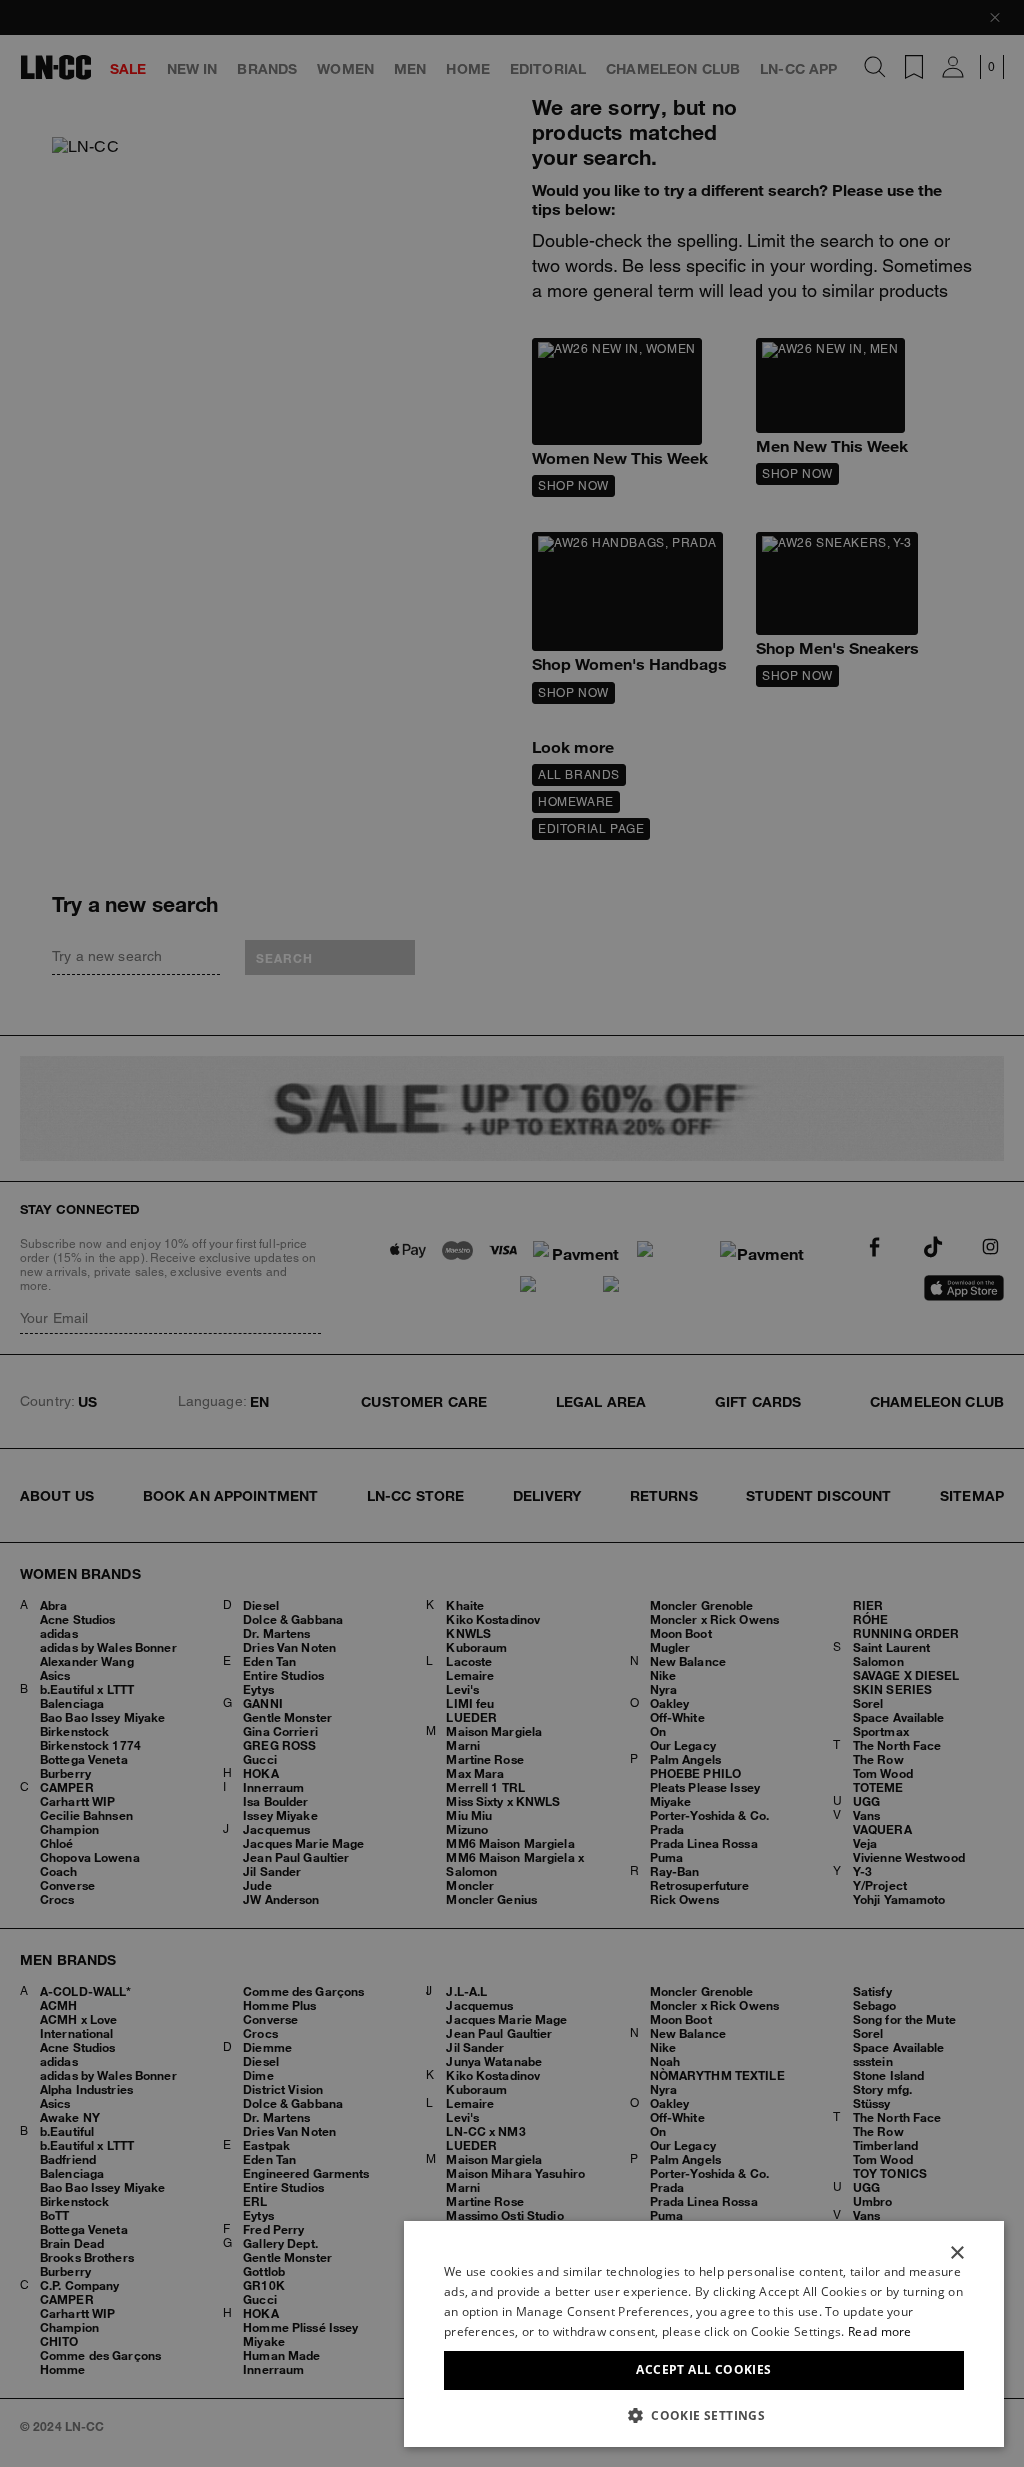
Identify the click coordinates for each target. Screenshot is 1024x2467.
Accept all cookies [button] (703, 2369)
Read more (880, 2331)
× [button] (956, 2253)
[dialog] (704, 2334)
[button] (704, 2415)
